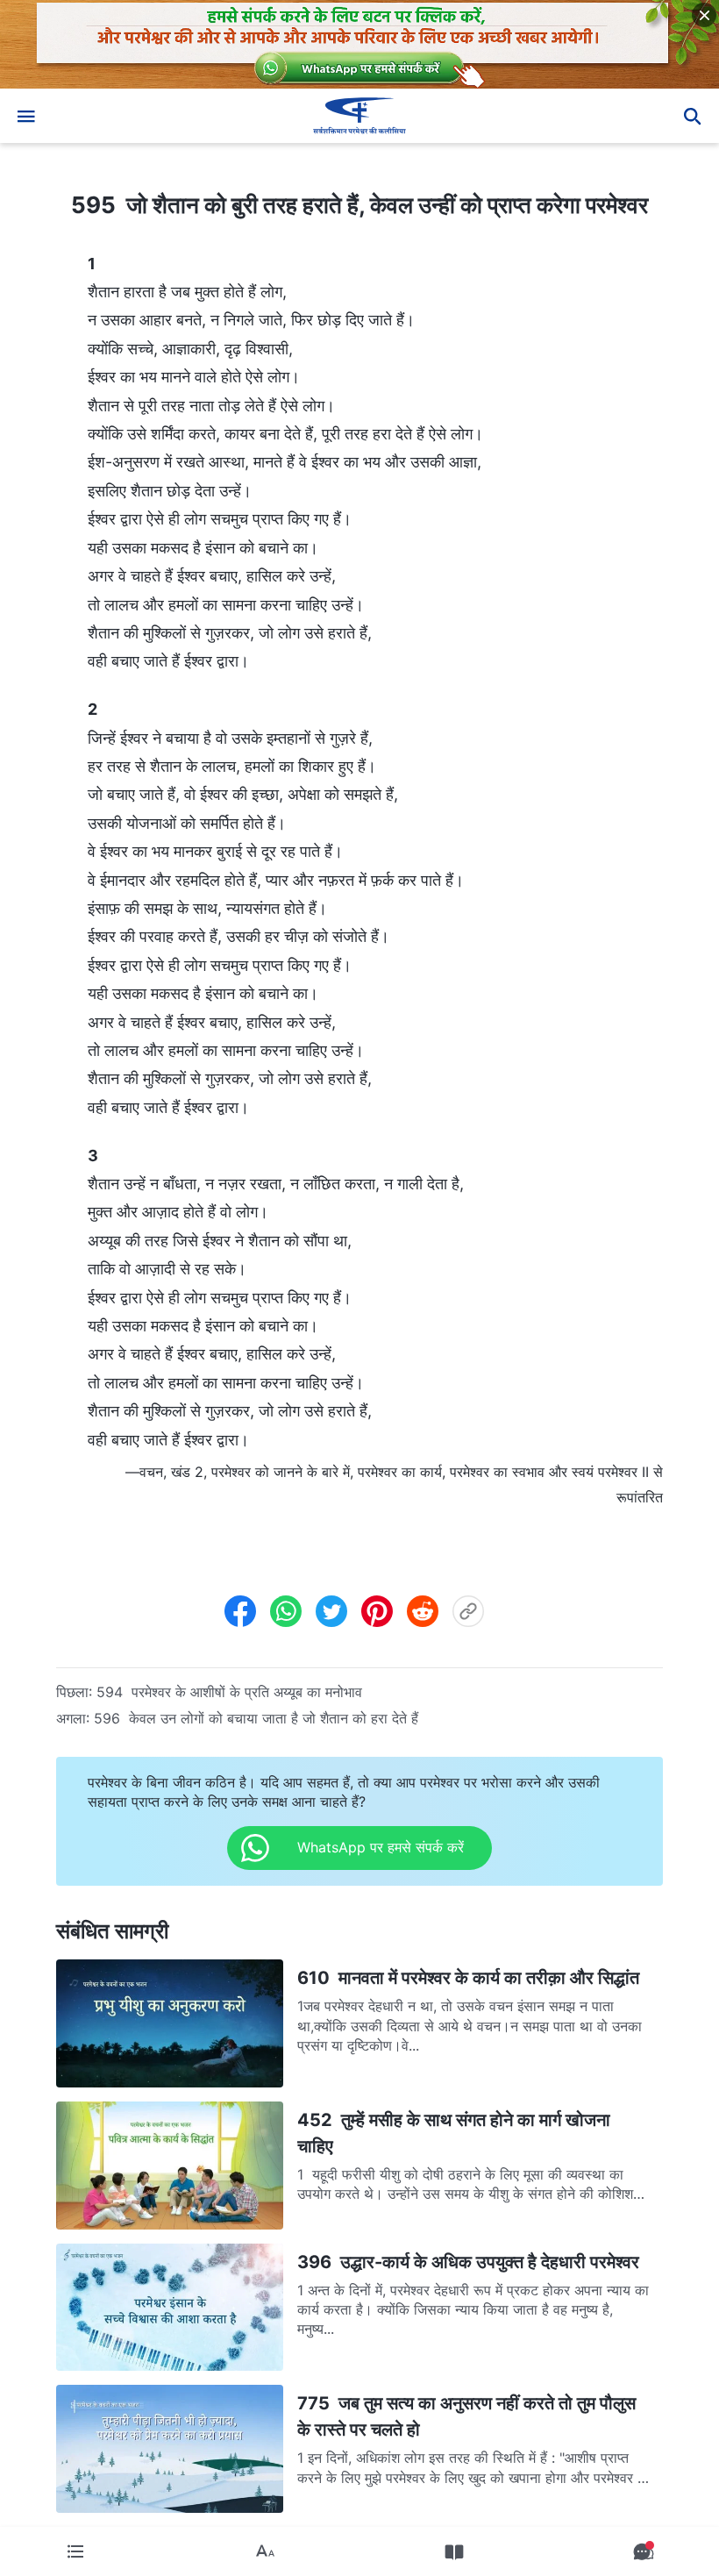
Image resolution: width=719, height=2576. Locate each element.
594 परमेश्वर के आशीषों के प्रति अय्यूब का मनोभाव (229, 1692)
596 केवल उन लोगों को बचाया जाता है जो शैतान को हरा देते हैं (256, 1718)
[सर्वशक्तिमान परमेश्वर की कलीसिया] (359, 116)
